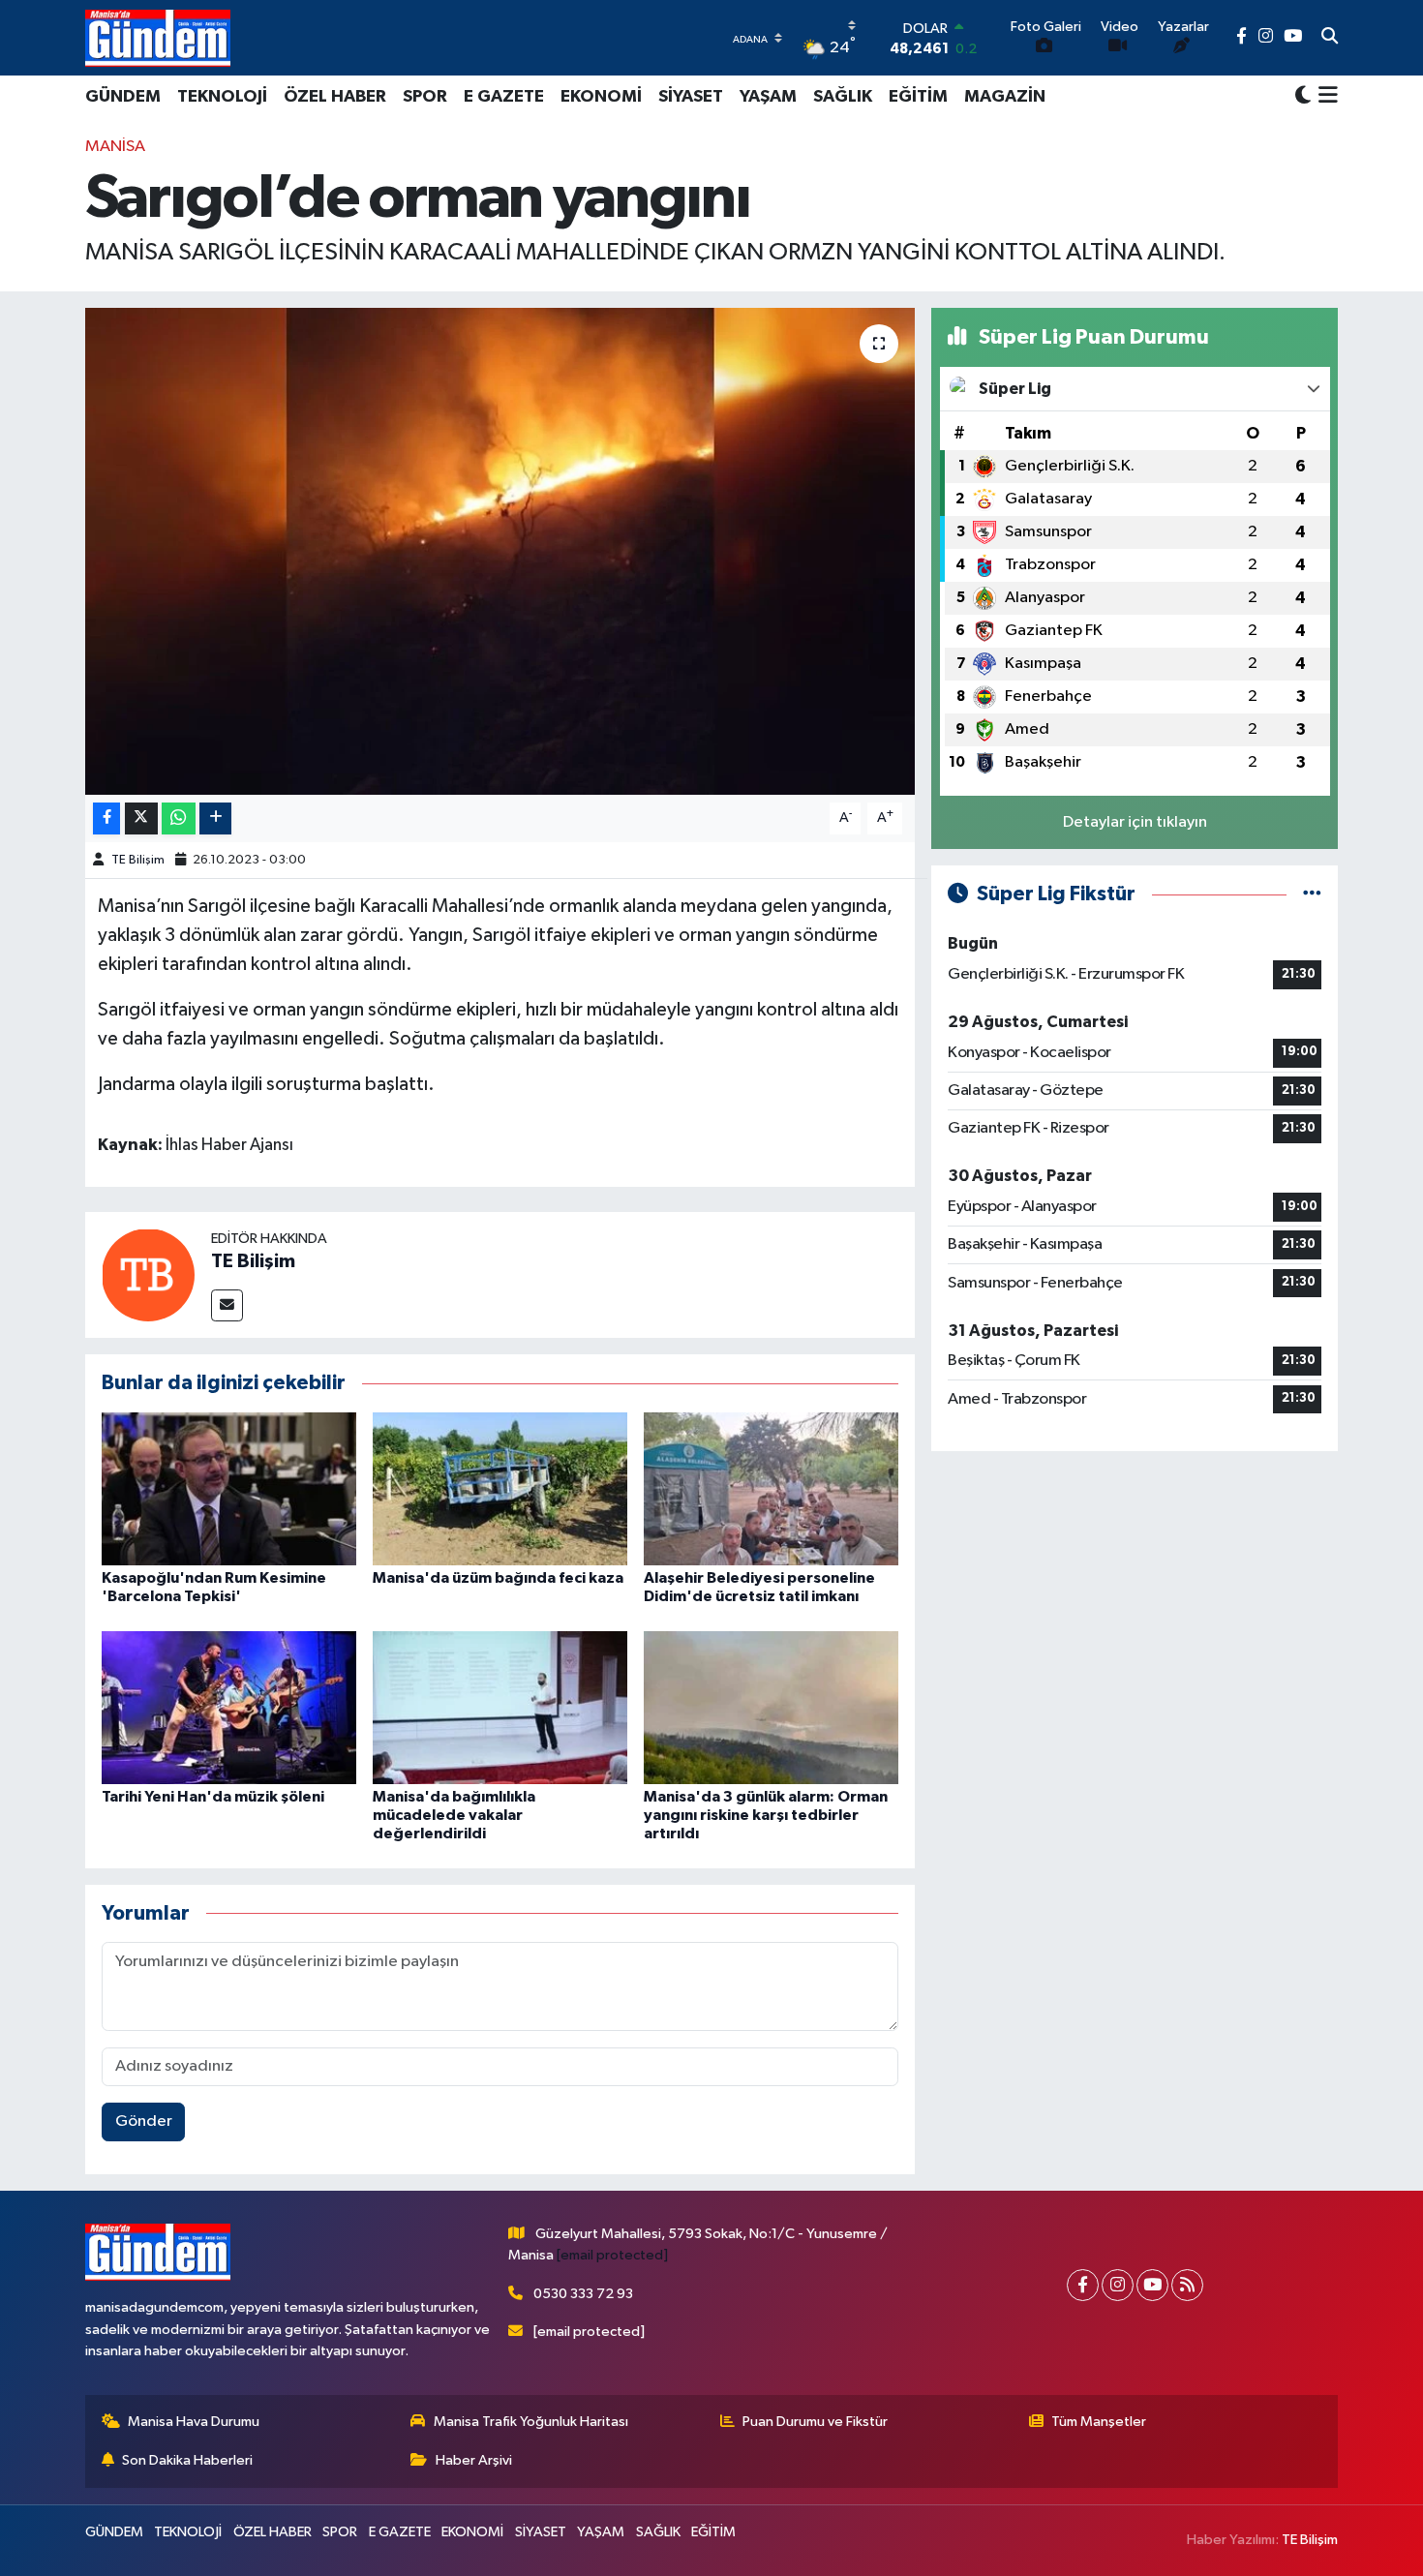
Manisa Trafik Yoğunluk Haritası (531, 2422)
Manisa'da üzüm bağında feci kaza (498, 1578)
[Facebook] (1083, 2285)
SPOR (425, 97)
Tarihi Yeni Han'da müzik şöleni (213, 1797)
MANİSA (115, 147)
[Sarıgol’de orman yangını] (500, 551)
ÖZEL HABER (335, 97)
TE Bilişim (138, 860)
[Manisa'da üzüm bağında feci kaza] (500, 1488)
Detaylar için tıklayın (1135, 822)
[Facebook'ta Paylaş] (106, 818)
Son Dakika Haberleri (187, 2460)
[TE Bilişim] (148, 1274)
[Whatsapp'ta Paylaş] (179, 818)
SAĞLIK (843, 97)
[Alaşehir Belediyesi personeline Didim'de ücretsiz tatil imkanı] (771, 1488)
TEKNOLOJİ (222, 97)
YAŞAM (768, 97)
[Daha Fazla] (215, 818)
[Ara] (1330, 38)
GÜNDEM (123, 97)
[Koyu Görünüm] (1303, 96)
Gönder (144, 2121)
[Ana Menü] (1325, 97)
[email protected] (612, 2255)
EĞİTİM (918, 97)
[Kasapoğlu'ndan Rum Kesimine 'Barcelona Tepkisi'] (229, 1488)
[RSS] (1187, 2285)
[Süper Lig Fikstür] (1312, 894)
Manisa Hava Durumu (194, 2422)
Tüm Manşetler (1099, 2422)
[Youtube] (1152, 2285)
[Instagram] (1118, 2285)
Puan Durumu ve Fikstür (815, 2422)
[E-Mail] (227, 1305)
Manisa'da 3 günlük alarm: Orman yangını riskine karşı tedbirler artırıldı (766, 1815)
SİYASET (691, 97)
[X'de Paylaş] (141, 818)
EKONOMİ (601, 97)
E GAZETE (504, 97)
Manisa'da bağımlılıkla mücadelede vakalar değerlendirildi (454, 1815)
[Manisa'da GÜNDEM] (158, 38)
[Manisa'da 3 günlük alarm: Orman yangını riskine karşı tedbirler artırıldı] (771, 1707)
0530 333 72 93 (583, 2294)
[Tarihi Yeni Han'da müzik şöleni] (229, 1707)
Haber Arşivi (474, 2460)
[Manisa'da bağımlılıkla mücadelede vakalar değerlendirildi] (500, 1707)
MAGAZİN (1005, 97)
